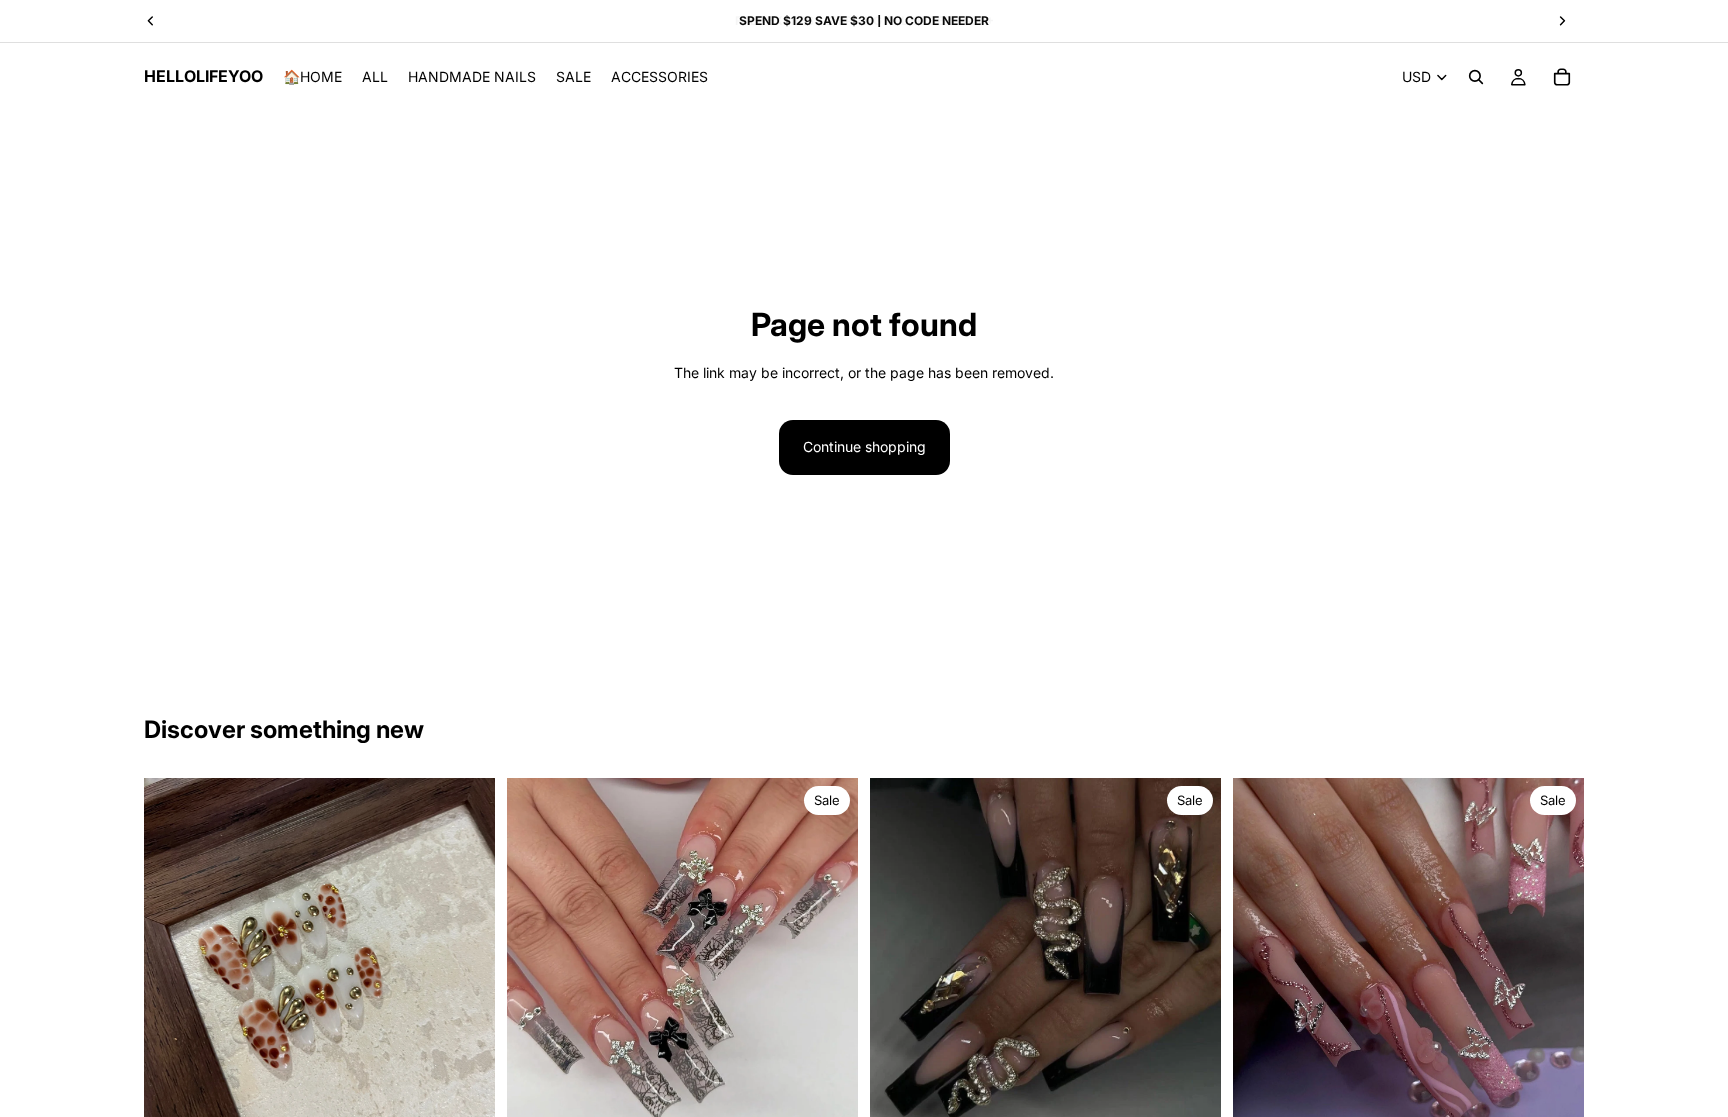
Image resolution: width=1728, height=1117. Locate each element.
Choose (481, 1097)
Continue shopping (864, 446)
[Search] (1476, 77)
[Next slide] (828, 953)
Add (844, 1097)
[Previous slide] (537, 953)
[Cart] (1562, 77)
